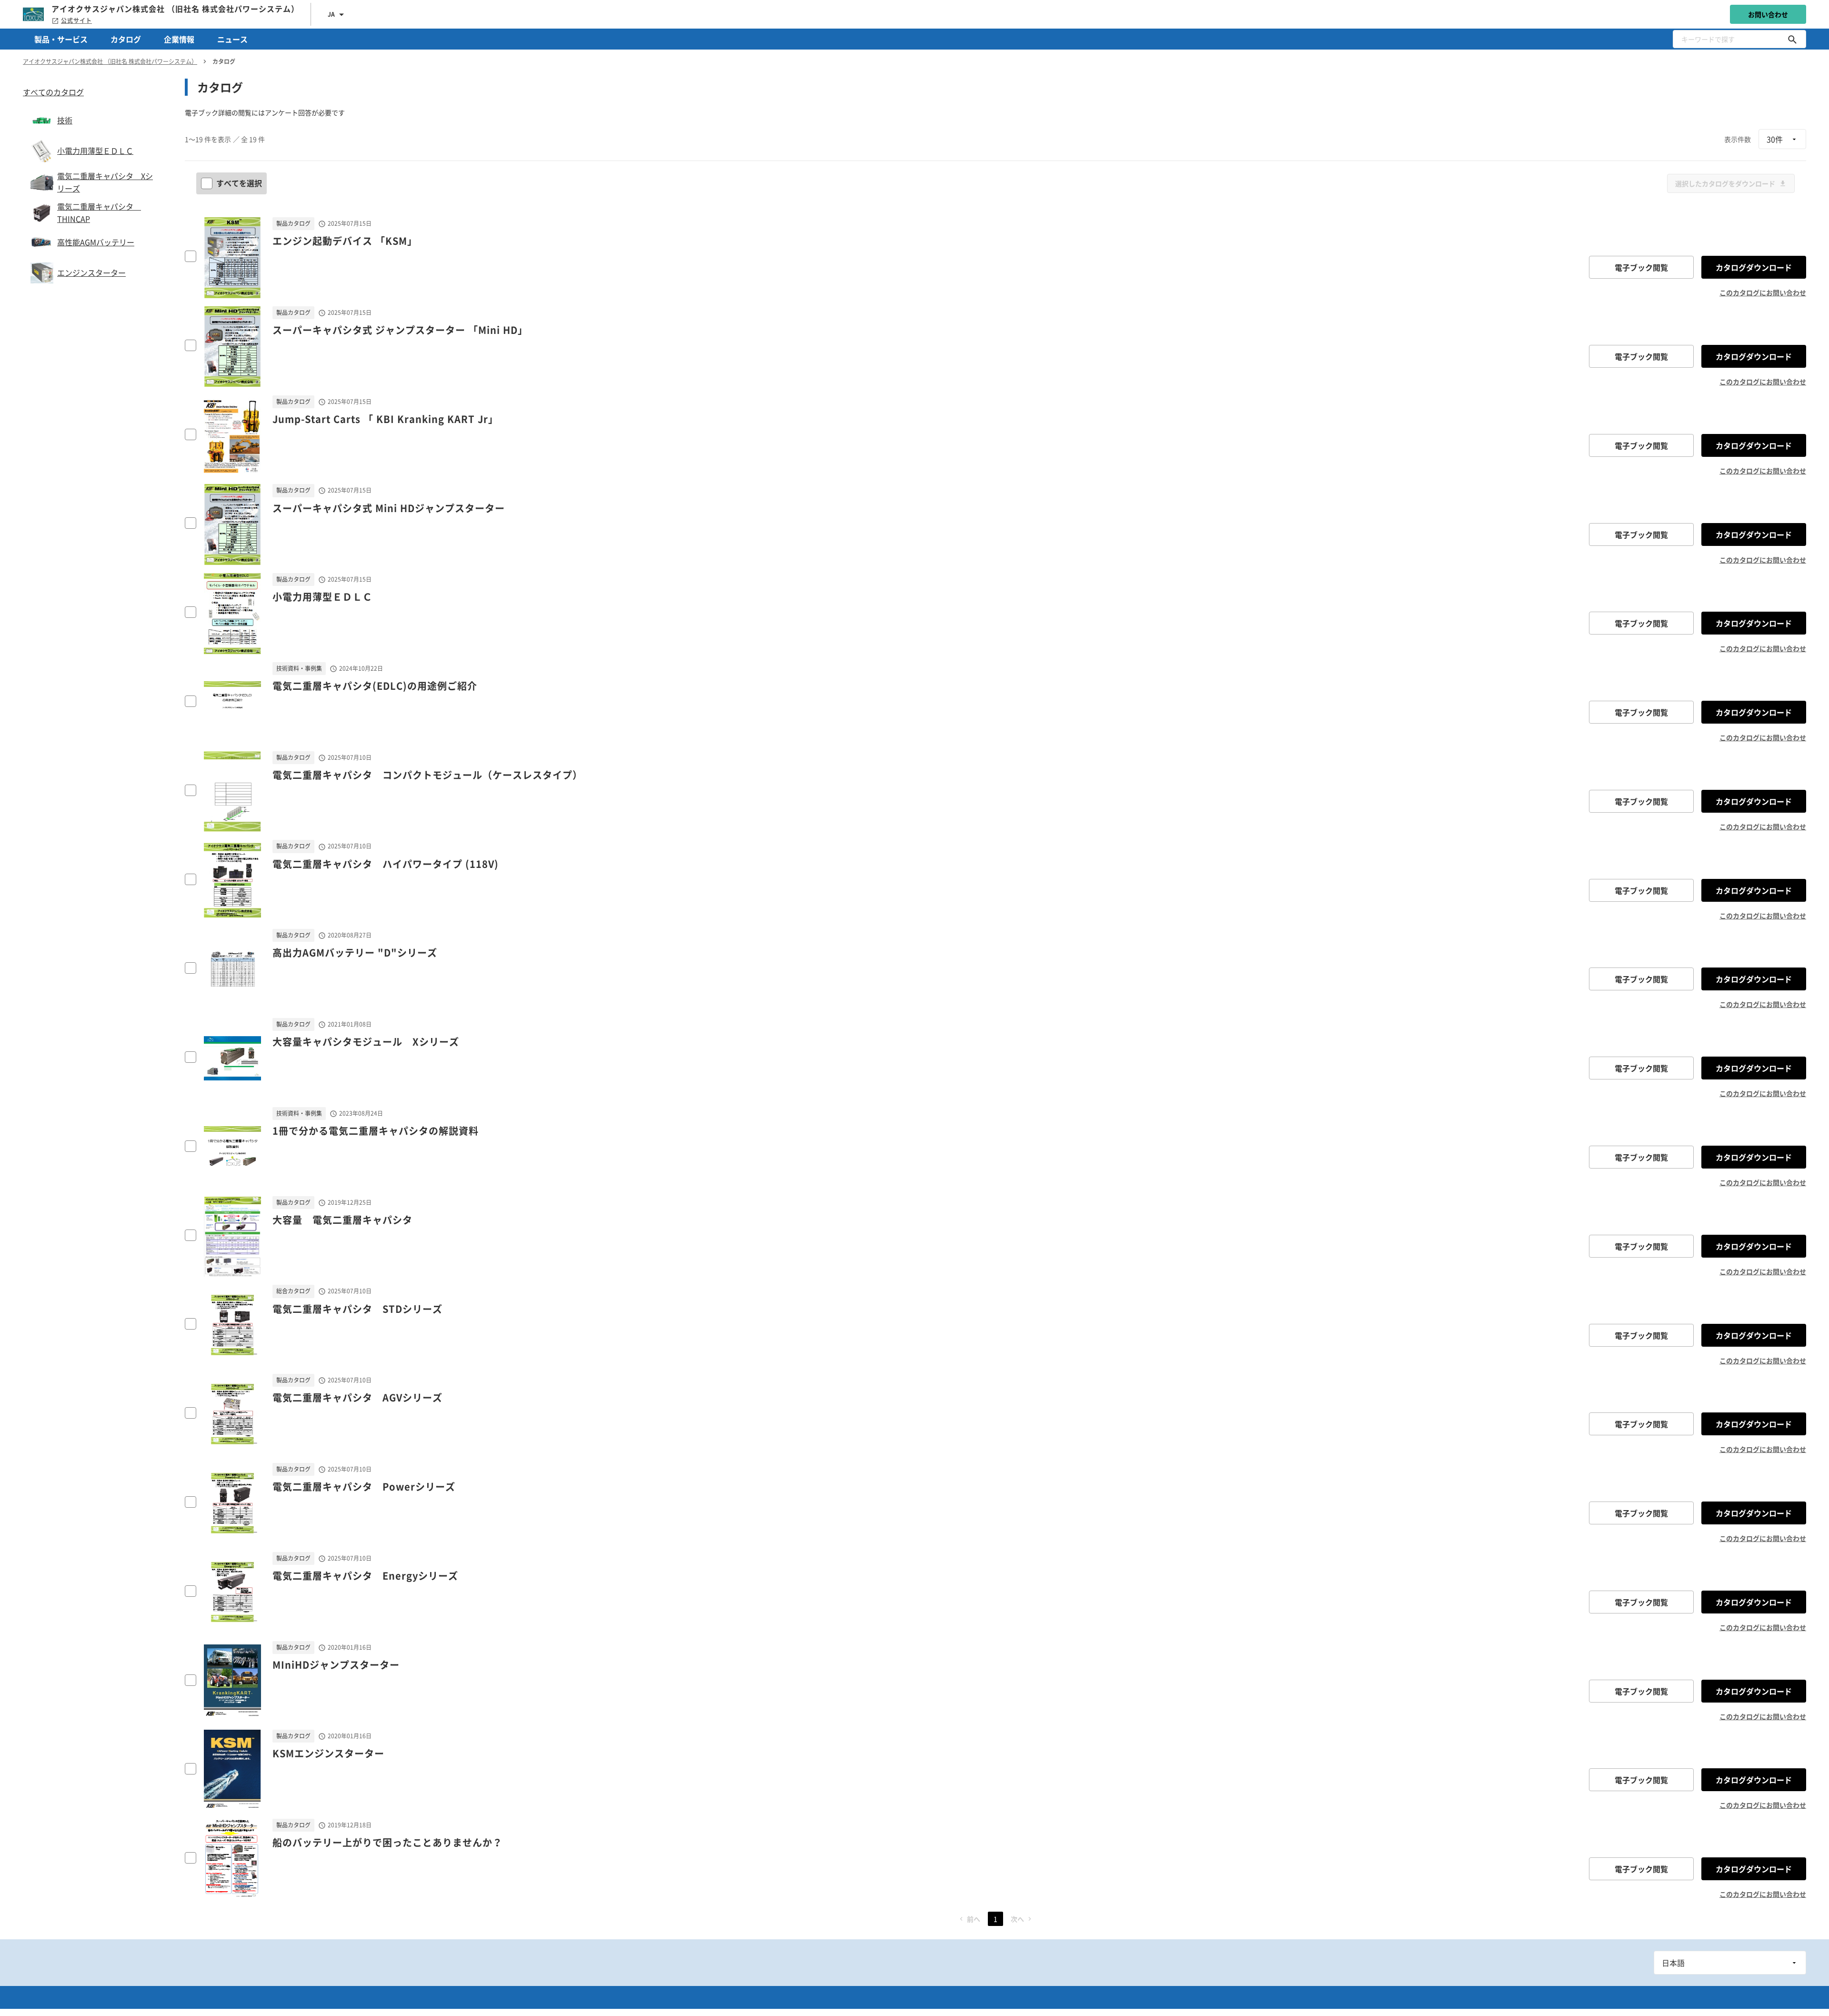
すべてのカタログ (53, 92)
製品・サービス (61, 39)
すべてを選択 (239, 183)
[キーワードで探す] (1792, 39)
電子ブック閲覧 (1641, 267)
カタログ (126, 39)
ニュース (232, 39)
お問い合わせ (1768, 14)
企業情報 (179, 39)
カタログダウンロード (1754, 267)
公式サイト (76, 20)
